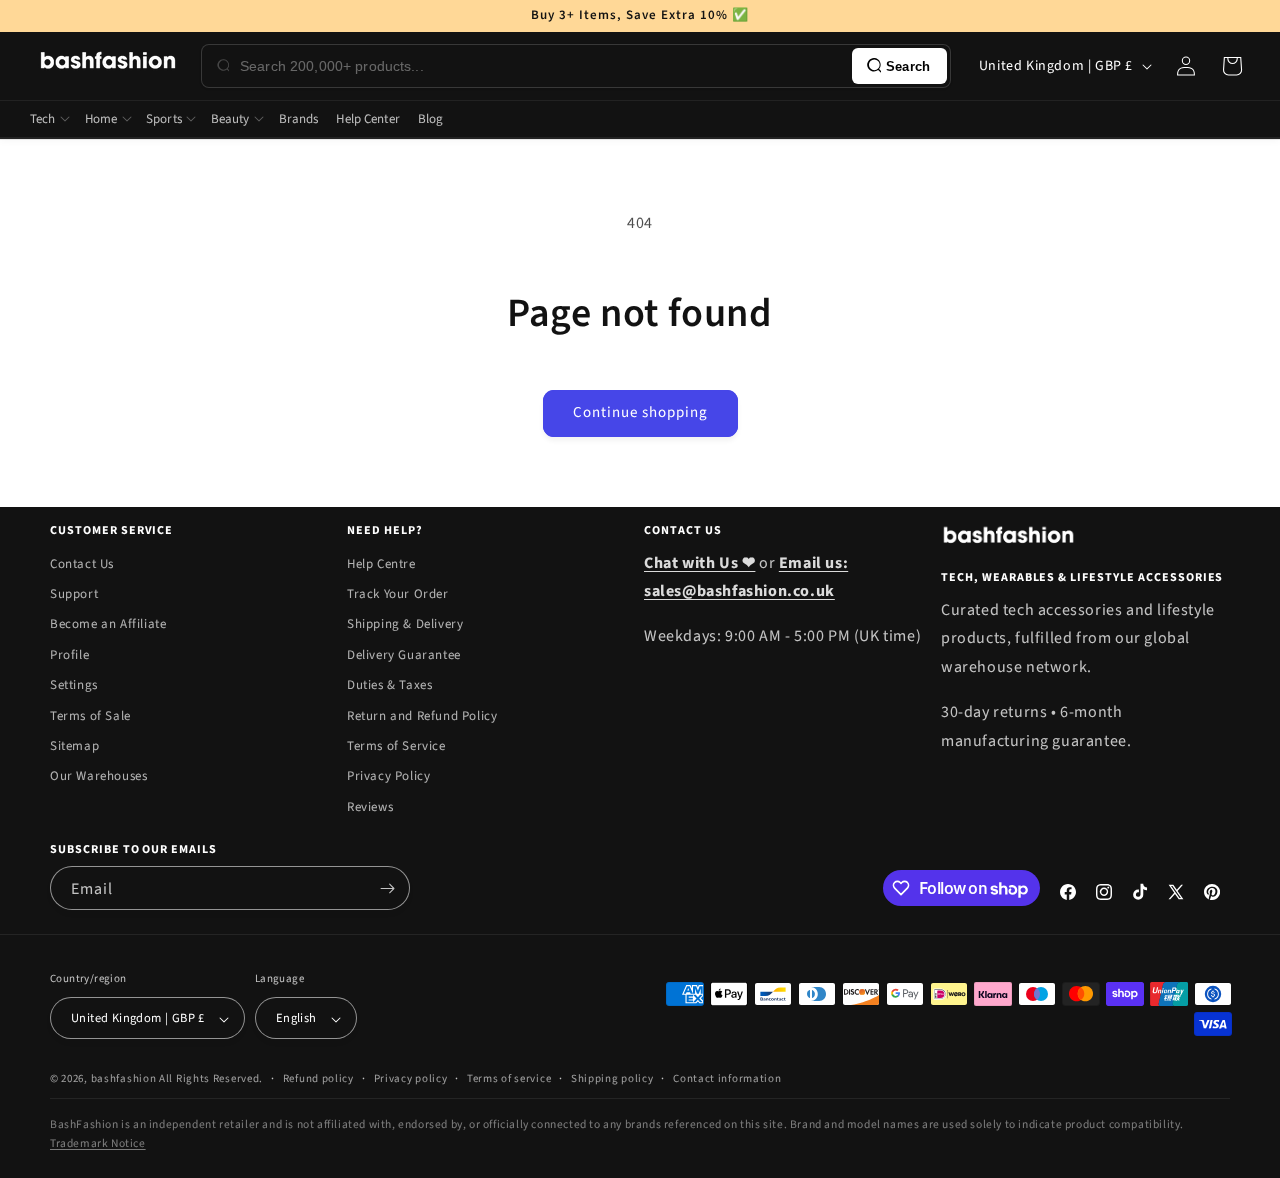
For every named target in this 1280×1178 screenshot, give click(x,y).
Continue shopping (640, 412)
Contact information (727, 1078)
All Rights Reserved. (211, 1079)
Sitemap (74, 746)
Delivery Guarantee (404, 655)
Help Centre (381, 564)
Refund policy (318, 1078)
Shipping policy (612, 1078)
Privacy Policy (388, 777)
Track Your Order (398, 594)
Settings (74, 685)
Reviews (370, 807)
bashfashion (124, 1079)
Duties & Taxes (389, 685)
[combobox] (542, 66)
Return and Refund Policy (422, 716)
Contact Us (82, 564)
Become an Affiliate (108, 625)
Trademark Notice (98, 1143)
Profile (69, 655)
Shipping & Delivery (405, 625)
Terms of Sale (90, 716)
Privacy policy (411, 1078)
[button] (1232, 66)
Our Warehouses (98, 777)
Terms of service (509, 1078)
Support (74, 594)
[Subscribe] (387, 888)
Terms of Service (396, 746)
